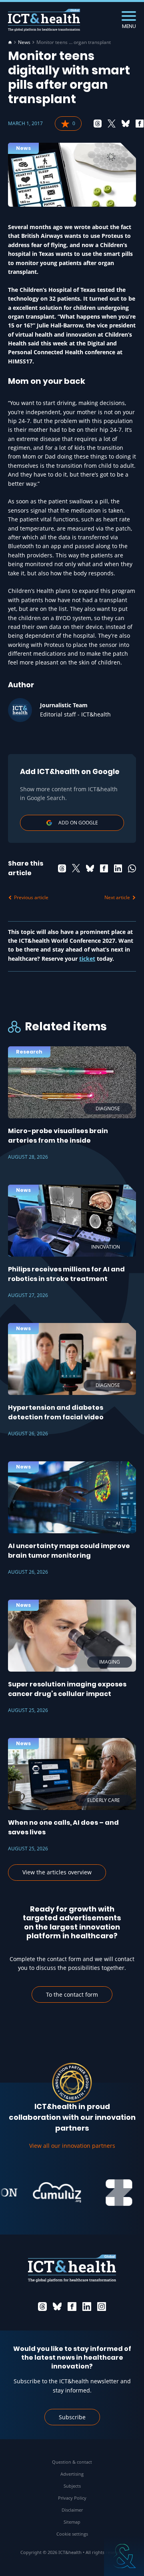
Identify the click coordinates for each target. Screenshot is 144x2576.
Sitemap (72, 2522)
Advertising (72, 2474)
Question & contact (72, 2462)
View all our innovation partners (72, 2146)
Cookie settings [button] (72, 2534)
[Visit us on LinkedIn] (87, 2307)
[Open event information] (124, 2556)
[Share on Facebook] (140, 124)
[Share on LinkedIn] (118, 868)
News (24, 42)
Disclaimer (72, 2510)
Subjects (72, 2486)
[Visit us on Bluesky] (57, 2307)
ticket (87, 959)
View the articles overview (57, 1872)
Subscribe (72, 2417)
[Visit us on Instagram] (102, 2307)
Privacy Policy (72, 2498)
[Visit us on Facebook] (72, 2307)
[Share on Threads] (98, 124)
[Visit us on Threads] (42, 2307)
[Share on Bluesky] (126, 124)
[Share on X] (112, 124)
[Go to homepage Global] (44, 20)
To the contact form (72, 1994)
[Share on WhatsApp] (132, 868)
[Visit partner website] (46, 2193)
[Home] (10, 42)
